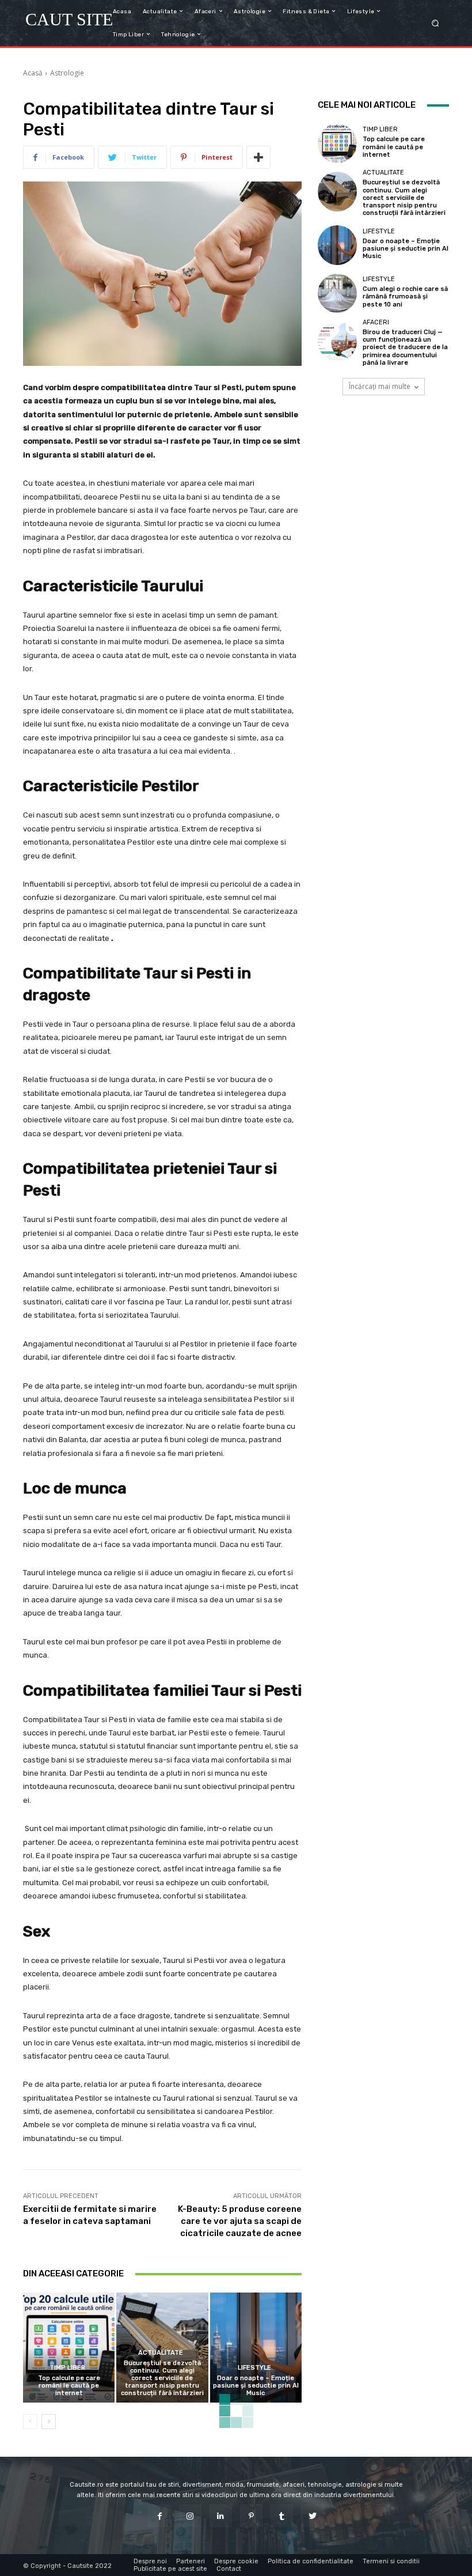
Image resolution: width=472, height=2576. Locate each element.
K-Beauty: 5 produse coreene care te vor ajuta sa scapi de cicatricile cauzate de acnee (240, 2221)
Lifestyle (254, 2368)
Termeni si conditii (391, 2561)
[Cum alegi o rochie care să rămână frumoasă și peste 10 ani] (337, 293)
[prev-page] (30, 2422)
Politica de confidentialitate (311, 2561)
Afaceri (376, 322)
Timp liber (67, 2368)
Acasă (33, 73)
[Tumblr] (282, 2516)
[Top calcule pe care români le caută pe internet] (69, 2348)
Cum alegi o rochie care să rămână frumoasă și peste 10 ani (405, 296)
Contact (229, 2569)
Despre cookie (236, 2561)
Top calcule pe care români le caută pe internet (69, 2386)
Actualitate (161, 2353)
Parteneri (191, 2561)
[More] (258, 157)
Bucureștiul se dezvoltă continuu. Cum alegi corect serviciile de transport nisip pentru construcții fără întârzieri (162, 2378)
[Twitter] (312, 2516)
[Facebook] (159, 2516)
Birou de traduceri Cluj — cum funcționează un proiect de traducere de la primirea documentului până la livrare (405, 347)
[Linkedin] (221, 2516)
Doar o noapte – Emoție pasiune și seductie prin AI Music (256, 2386)
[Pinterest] (251, 2516)
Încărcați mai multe (380, 386)
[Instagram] (190, 2516)
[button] (435, 23)
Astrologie (67, 73)
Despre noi (150, 2561)
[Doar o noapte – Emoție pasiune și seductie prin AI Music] (256, 2348)
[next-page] (49, 2422)
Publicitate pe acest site (170, 2569)
